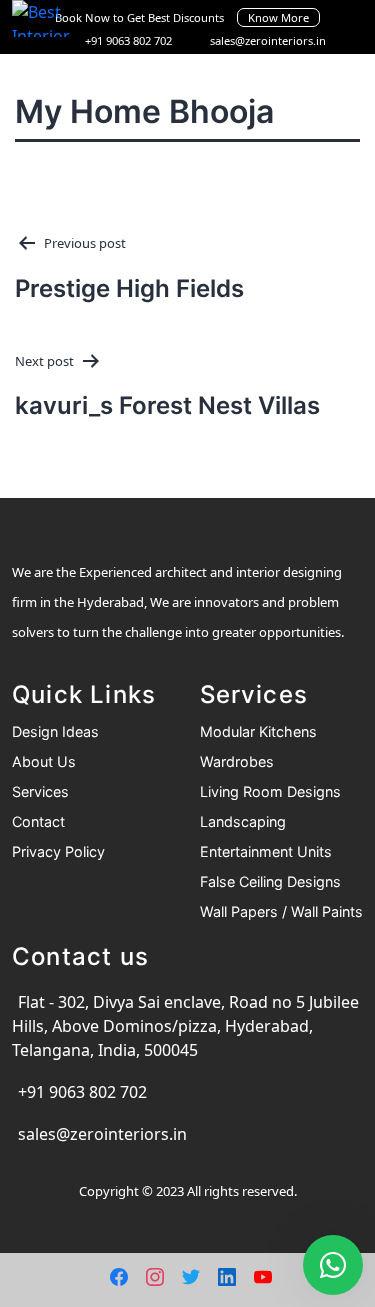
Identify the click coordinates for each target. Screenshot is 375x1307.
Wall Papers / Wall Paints (281, 911)
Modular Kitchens (258, 731)
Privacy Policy (58, 851)
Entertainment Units (266, 851)
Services (40, 791)
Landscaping (243, 821)
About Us (44, 761)
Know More (278, 17)
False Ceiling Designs (270, 881)
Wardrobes (237, 761)
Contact (38, 821)
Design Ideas (55, 731)
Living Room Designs (270, 791)
